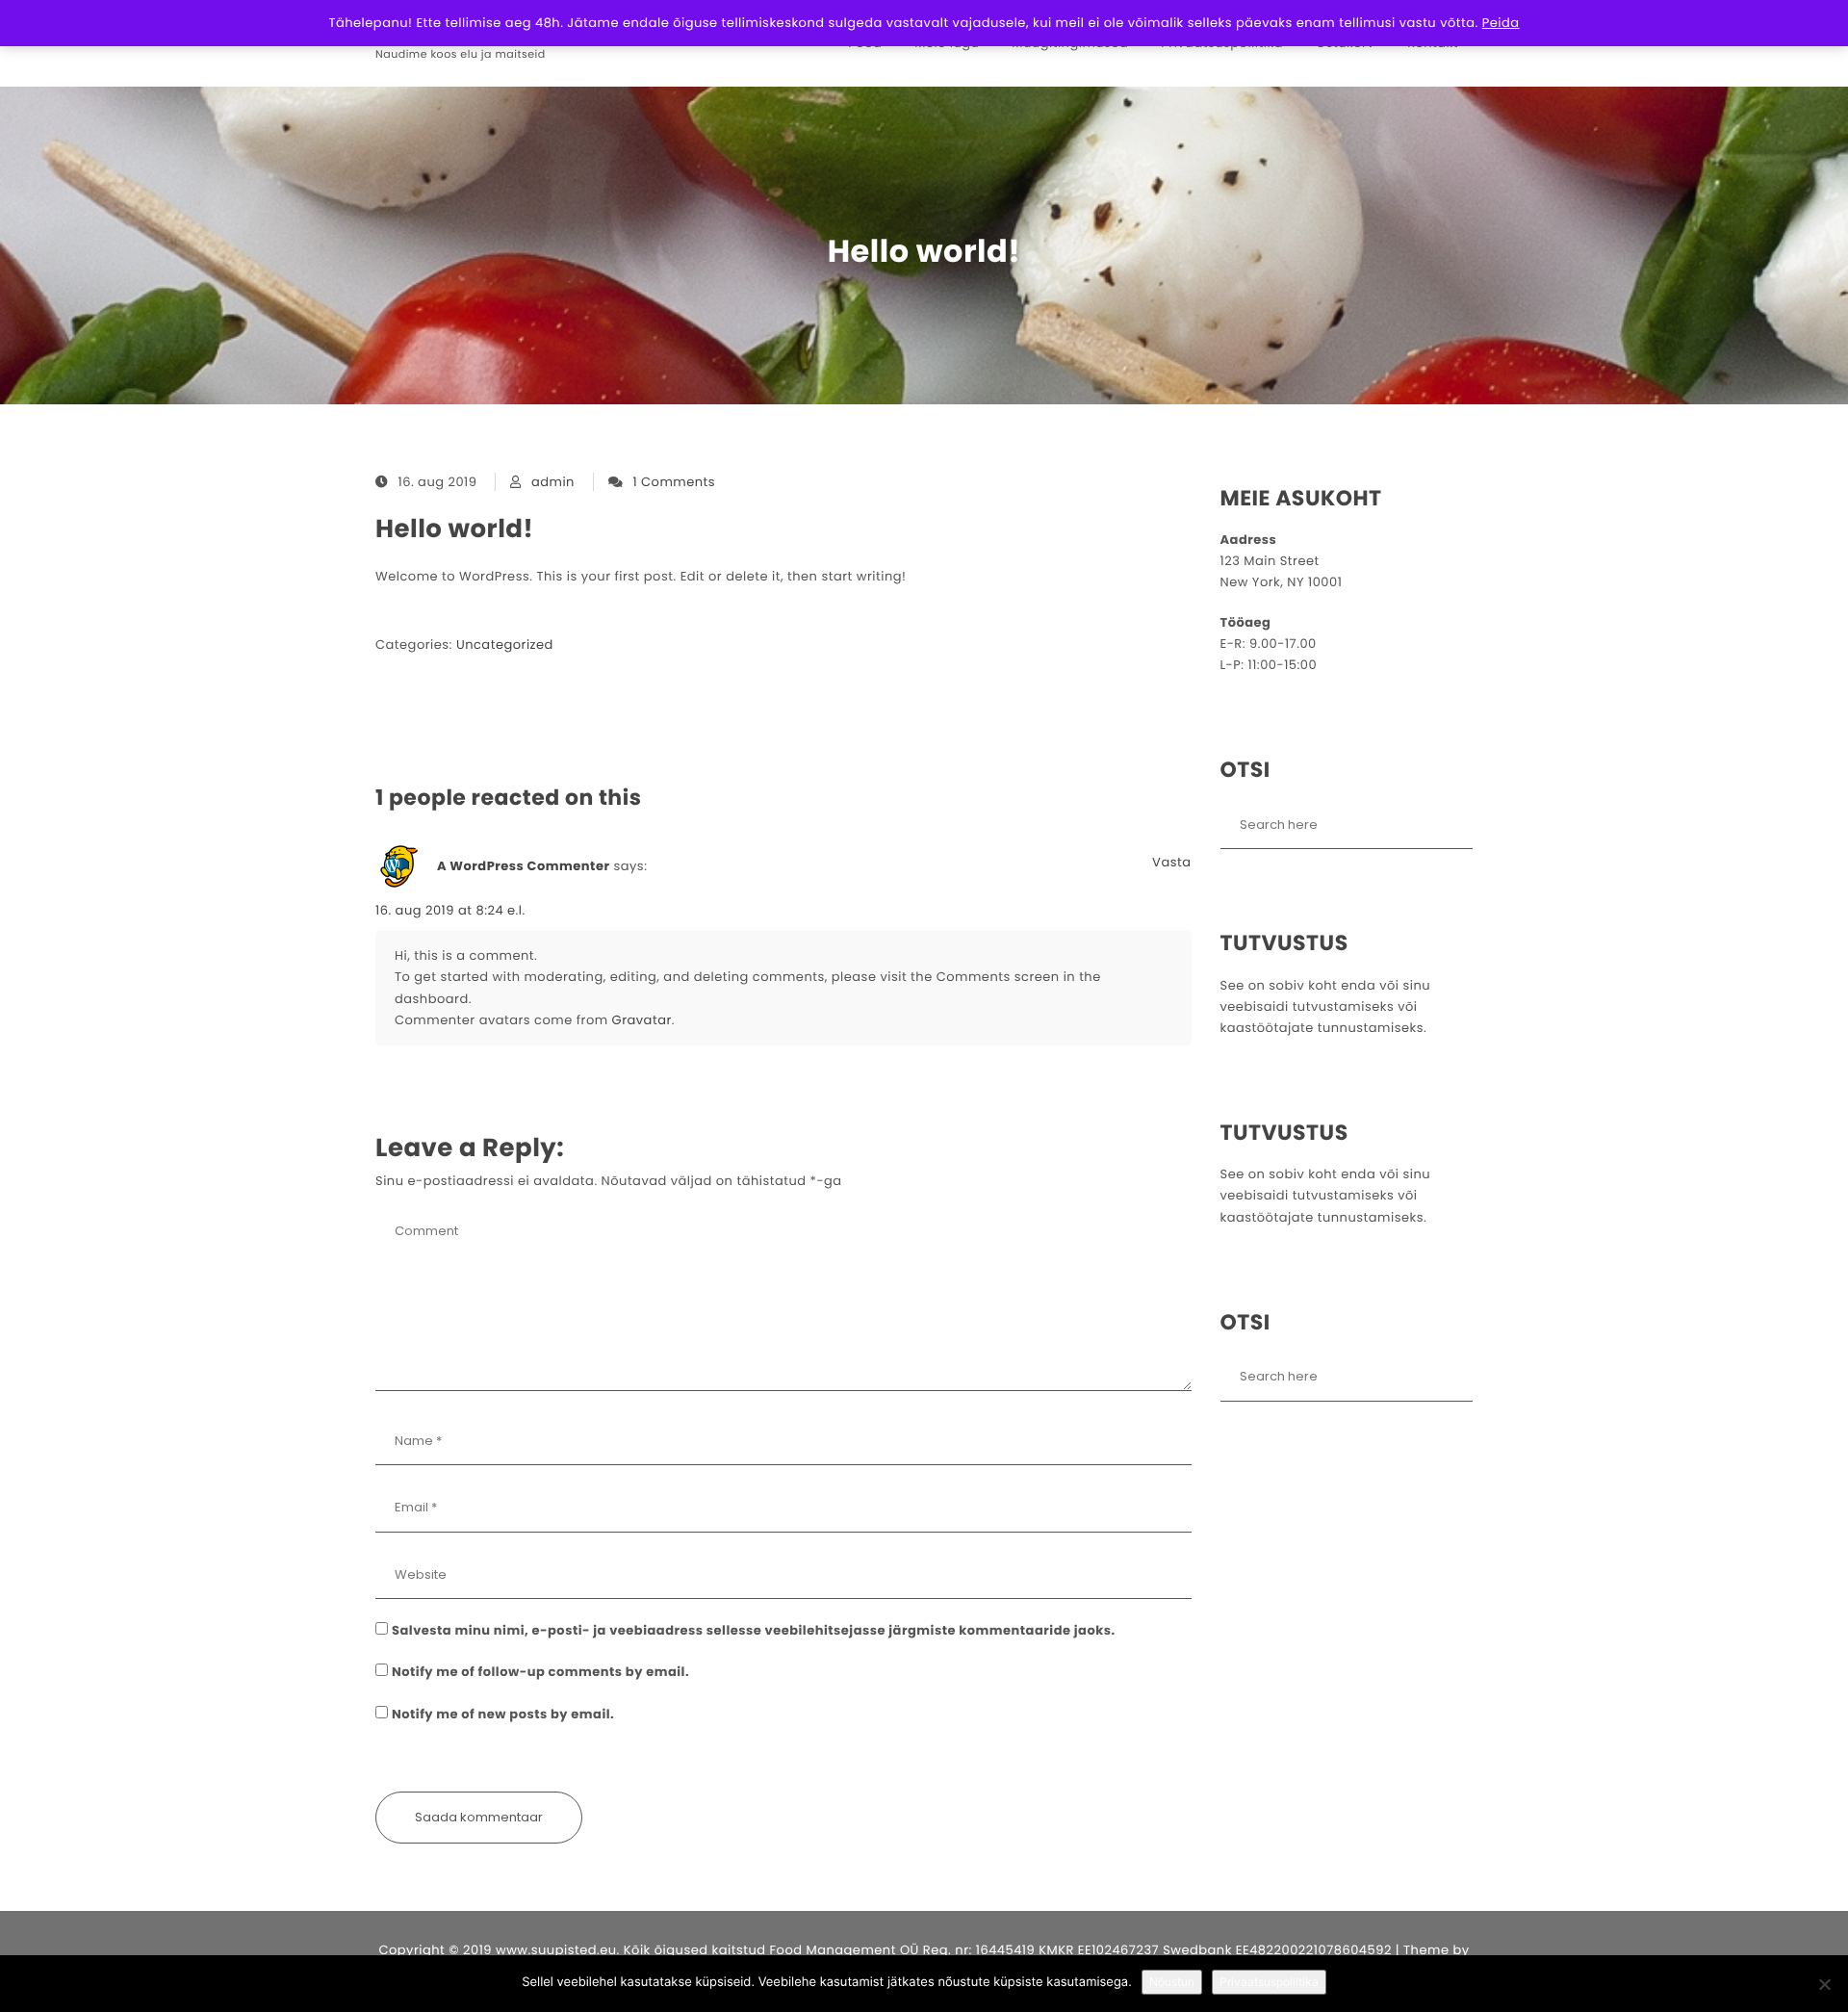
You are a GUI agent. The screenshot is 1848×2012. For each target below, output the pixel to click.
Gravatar (642, 1020)
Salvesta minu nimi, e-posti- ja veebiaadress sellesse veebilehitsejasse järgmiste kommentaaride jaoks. (754, 1630)
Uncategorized (505, 645)
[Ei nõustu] (1824, 1984)
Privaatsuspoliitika (1269, 1982)
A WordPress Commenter (523, 866)
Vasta (1171, 862)
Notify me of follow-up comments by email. (540, 1672)
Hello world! (454, 529)
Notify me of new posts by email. (503, 1714)
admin (553, 482)
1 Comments (674, 482)
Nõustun (1172, 1982)
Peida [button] (1501, 23)
